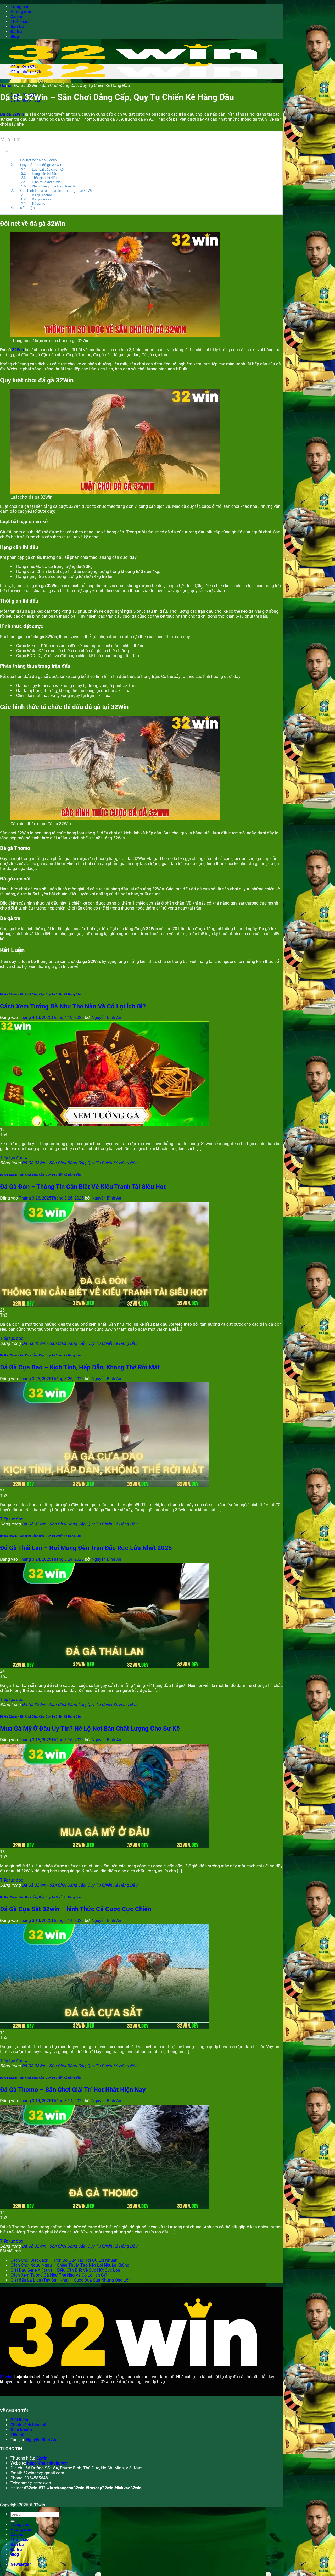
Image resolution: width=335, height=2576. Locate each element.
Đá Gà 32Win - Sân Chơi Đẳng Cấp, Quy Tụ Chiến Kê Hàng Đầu (40, 994)
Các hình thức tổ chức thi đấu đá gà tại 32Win (57, 191)
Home (5, 85)
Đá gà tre (39, 203)
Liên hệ (17, 2435)
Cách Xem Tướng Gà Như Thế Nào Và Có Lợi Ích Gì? (73, 1006)
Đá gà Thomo (42, 195)
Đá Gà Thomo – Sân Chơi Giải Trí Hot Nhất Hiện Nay (73, 2090)
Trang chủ (20, 7)
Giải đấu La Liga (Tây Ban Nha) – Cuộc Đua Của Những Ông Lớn (71, 2280)
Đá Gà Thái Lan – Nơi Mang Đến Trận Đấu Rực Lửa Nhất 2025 (86, 1548)
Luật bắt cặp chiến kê (48, 169)
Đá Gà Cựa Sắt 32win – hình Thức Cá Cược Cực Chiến (76, 1909)
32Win (18, 350)
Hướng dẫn (21, 12)
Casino (17, 17)
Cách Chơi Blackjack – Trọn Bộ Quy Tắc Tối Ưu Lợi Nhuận (64, 2260)
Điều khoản (21, 2430)
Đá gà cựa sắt (42, 199)
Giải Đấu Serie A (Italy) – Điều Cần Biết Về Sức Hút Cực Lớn (65, 2270)
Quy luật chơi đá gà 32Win (41, 165)
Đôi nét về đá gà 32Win (38, 160)
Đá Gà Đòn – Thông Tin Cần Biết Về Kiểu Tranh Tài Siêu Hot (83, 1187)
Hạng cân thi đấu (44, 174)
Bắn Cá (17, 27)
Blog (15, 37)
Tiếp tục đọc (14, 1158)
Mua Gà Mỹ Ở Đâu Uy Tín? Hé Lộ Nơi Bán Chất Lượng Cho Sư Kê (90, 1729)
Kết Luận (27, 208)
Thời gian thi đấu (44, 178)
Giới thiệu (19, 2420)
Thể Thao (19, 22)
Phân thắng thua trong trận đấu (55, 186)
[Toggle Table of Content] (4, 151)
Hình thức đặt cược (46, 182)
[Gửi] (13, 2521)
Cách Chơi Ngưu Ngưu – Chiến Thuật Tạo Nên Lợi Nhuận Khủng (70, 2265)
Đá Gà (16, 32)
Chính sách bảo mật (29, 2425)
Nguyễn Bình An (106, 1017)
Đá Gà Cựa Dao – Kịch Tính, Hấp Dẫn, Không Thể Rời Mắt (80, 1367)
